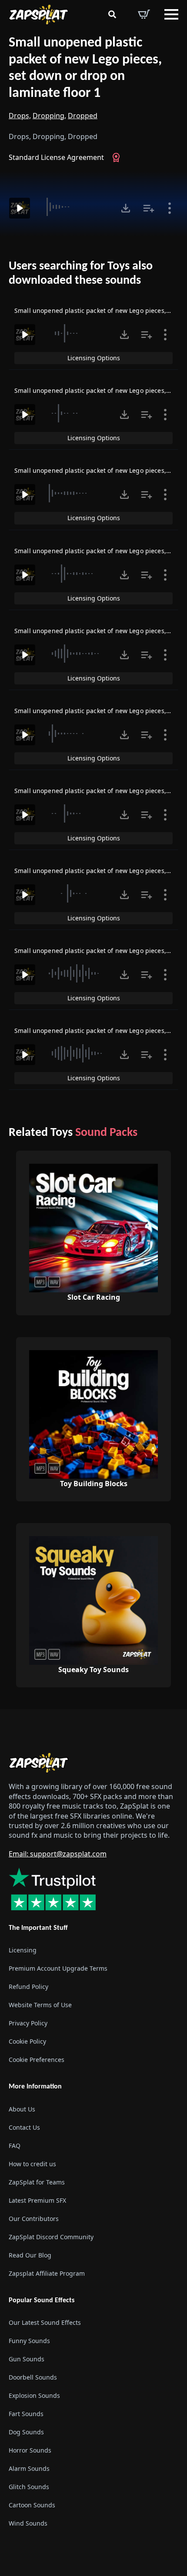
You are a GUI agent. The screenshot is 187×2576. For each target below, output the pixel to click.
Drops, (20, 116)
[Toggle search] (112, 14)
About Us (22, 2109)
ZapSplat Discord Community (51, 2237)
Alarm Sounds (29, 2468)
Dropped (83, 116)
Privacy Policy (28, 2023)
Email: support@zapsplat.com (58, 1854)
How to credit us (32, 2164)
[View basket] (144, 14)
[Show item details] (170, 208)
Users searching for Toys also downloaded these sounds (81, 274)
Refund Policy (28, 1987)
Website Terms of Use (40, 2005)
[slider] (74, 207)
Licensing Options (94, 358)
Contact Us (24, 2127)
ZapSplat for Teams (37, 2182)
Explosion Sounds (34, 2395)
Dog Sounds (26, 2432)
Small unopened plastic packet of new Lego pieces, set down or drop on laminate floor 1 (85, 68)
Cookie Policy (27, 2041)
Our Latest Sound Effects (45, 2322)
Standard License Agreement (56, 157)
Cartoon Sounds (32, 2505)
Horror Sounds (30, 2450)
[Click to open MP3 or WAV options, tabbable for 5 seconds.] (126, 208)
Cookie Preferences (37, 2060)
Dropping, (49, 116)
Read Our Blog (30, 2255)
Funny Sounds (29, 2341)
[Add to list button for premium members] (149, 208)
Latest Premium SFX (37, 2200)
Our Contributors (34, 2219)
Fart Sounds (26, 2414)
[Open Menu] (171, 14)
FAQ (15, 2146)
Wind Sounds (28, 2523)
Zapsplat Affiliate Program (47, 2273)
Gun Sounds (27, 2359)
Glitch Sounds (29, 2487)
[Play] (20, 208)
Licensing (23, 1950)
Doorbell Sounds (33, 2377)
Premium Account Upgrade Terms (58, 1968)
